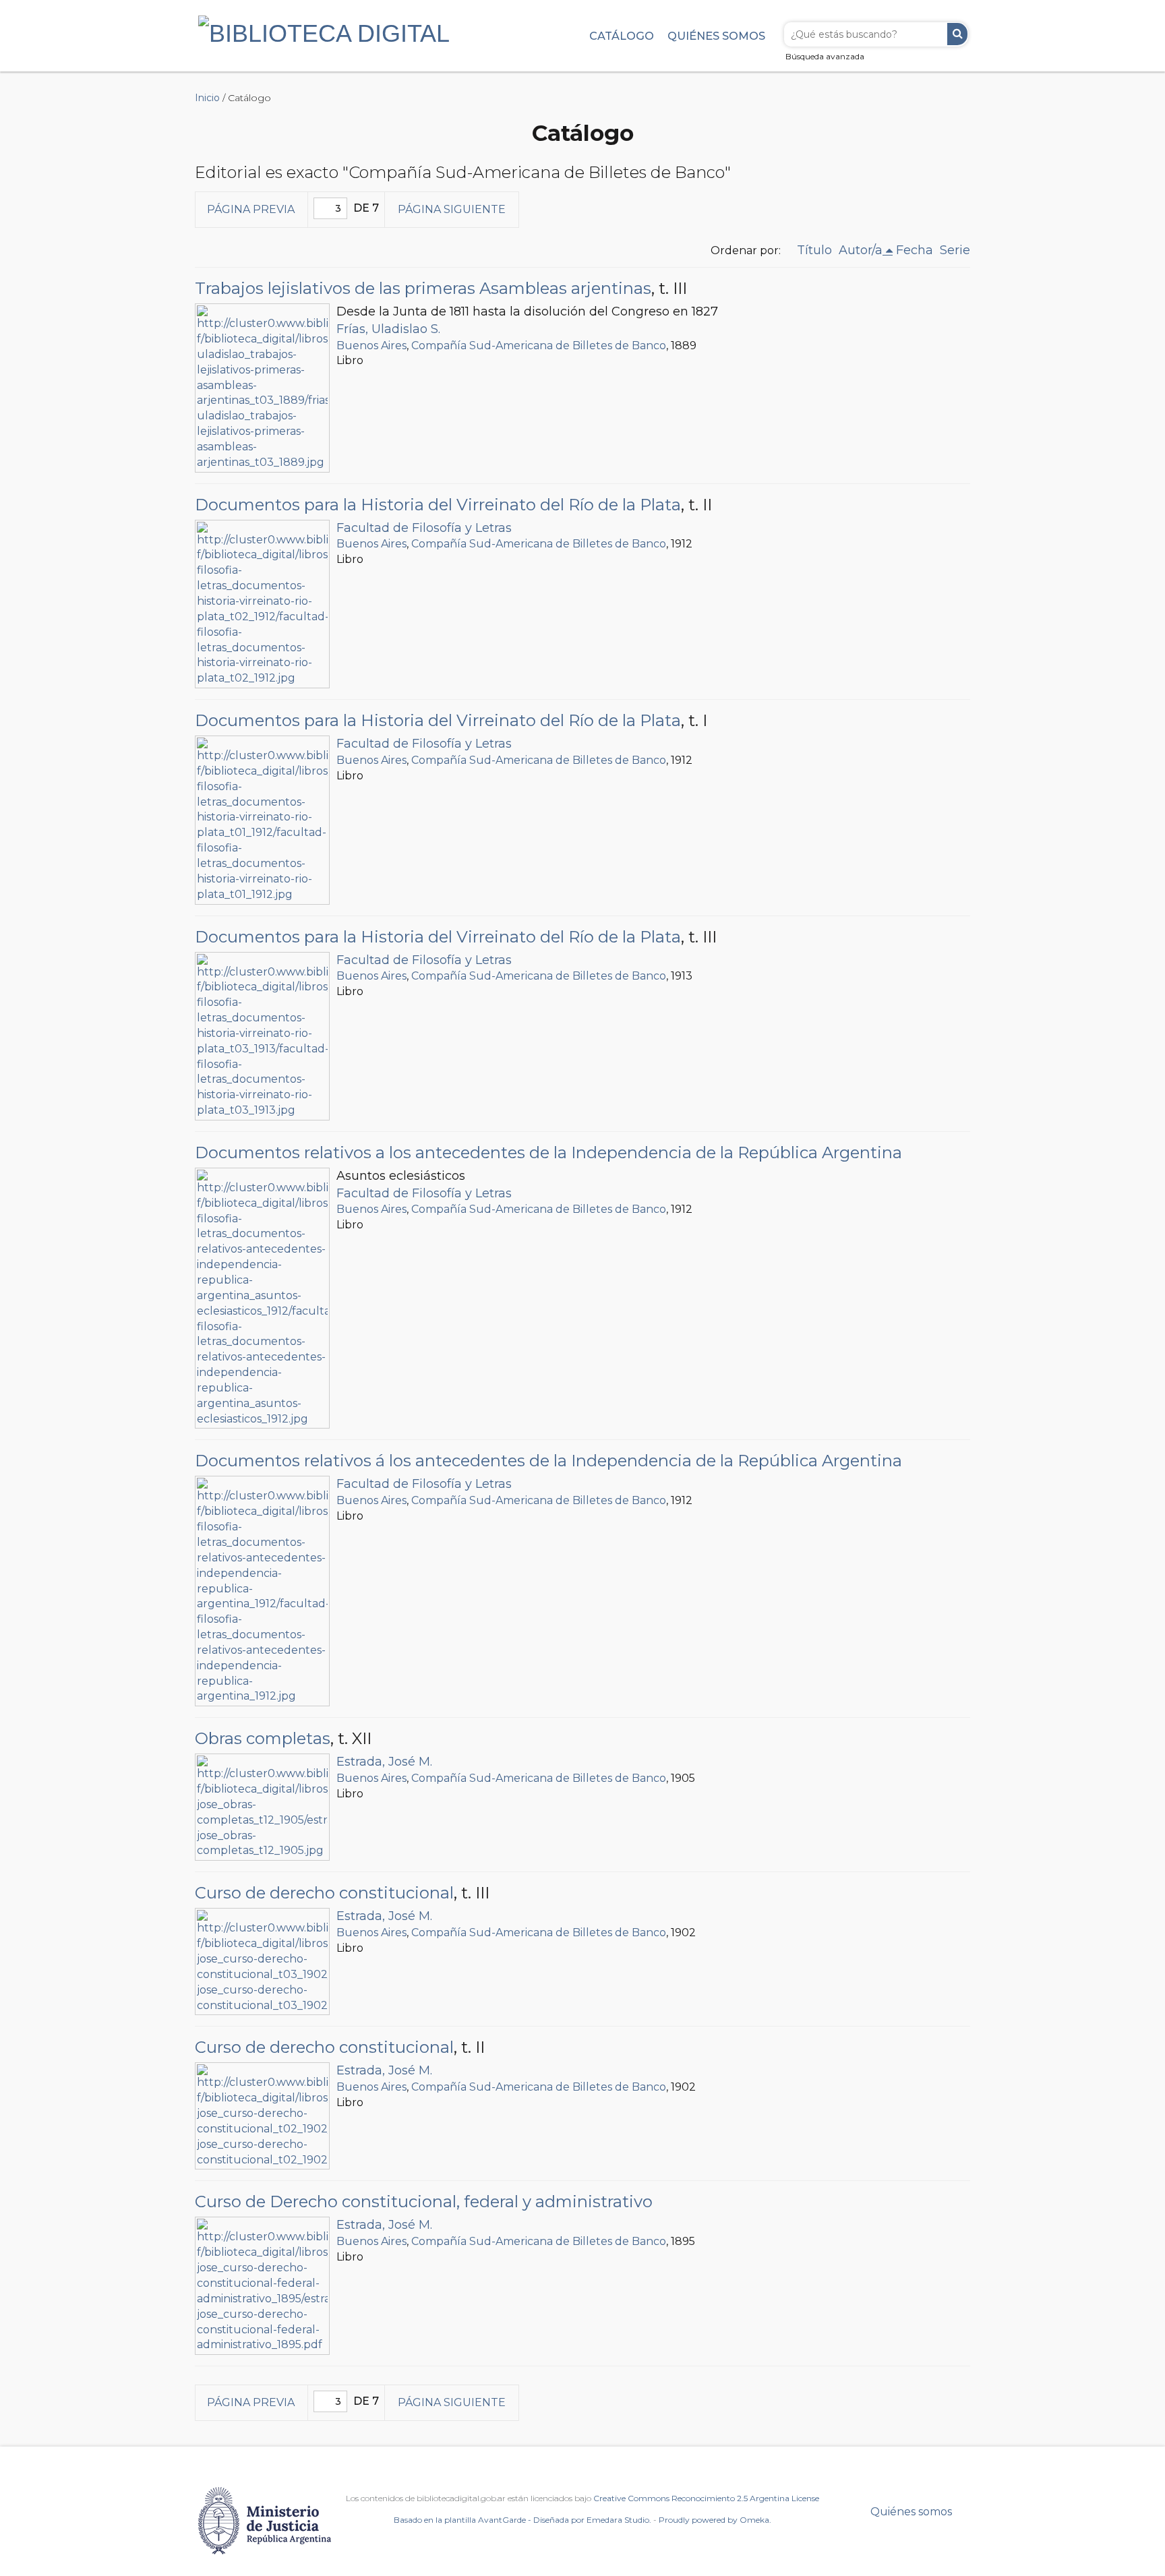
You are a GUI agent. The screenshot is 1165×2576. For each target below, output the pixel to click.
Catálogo (622, 36)
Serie (955, 250)
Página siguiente (452, 209)
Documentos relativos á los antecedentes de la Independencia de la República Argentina (548, 1461)
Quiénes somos (716, 36)
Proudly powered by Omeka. (715, 2520)
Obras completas (263, 1738)
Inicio (207, 98)
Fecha (915, 250)
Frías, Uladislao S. (388, 329)
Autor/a (861, 250)
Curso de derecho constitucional (324, 1893)
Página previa (251, 209)
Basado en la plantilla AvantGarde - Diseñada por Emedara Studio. (522, 2520)
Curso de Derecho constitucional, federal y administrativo (424, 2201)
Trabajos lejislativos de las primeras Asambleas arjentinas (423, 288)
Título (814, 250)
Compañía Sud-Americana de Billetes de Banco (539, 346)
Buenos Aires (371, 346)
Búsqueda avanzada (825, 56)
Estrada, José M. (384, 1762)
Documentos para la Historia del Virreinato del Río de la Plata (438, 505)
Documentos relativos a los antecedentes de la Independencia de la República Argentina (548, 1152)
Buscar (957, 34)
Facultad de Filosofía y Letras (424, 528)
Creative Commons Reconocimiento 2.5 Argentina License (706, 2498)
